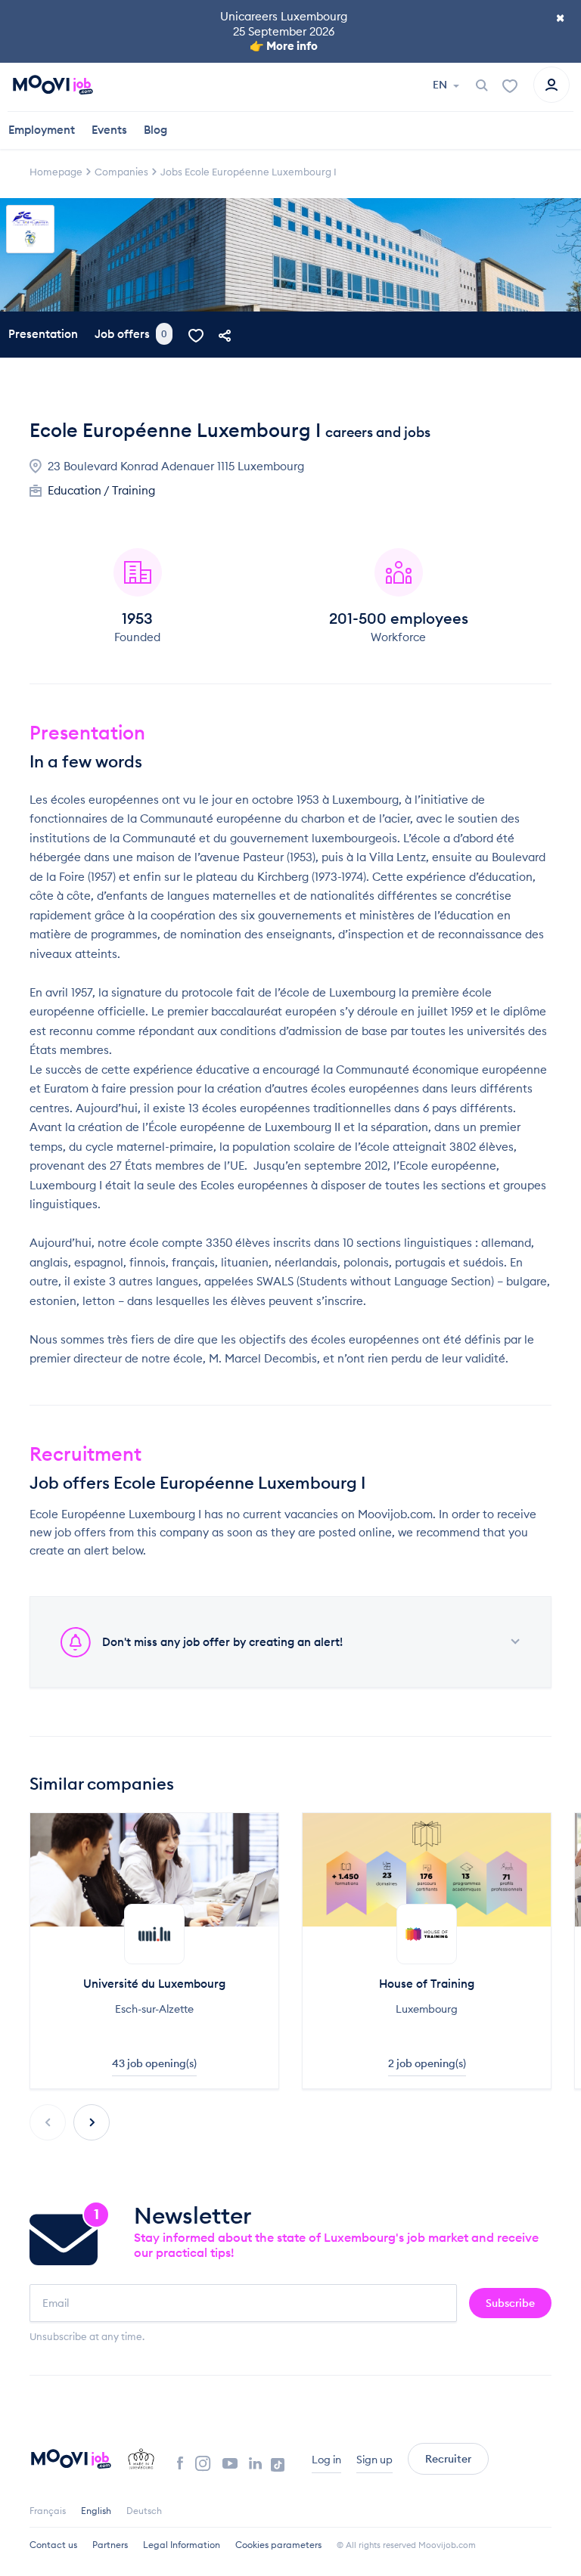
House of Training (427, 1984)
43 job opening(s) (154, 2063)
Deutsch (144, 2511)
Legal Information (182, 2545)
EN (441, 85)
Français (48, 2511)
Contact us (53, 2545)
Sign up (374, 2460)
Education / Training (101, 490)
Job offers (131, 334)
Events (109, 130)
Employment (42, 130)
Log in (326, 2460)
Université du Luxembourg (154, 1984)
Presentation (43, 334)
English (96, 2511)
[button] (92, 2122)
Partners (110, 2545)
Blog (155, 130)
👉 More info (284, 46)
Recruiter (448, 2459)
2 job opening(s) (427, 2063)
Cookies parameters (278, 2545)
